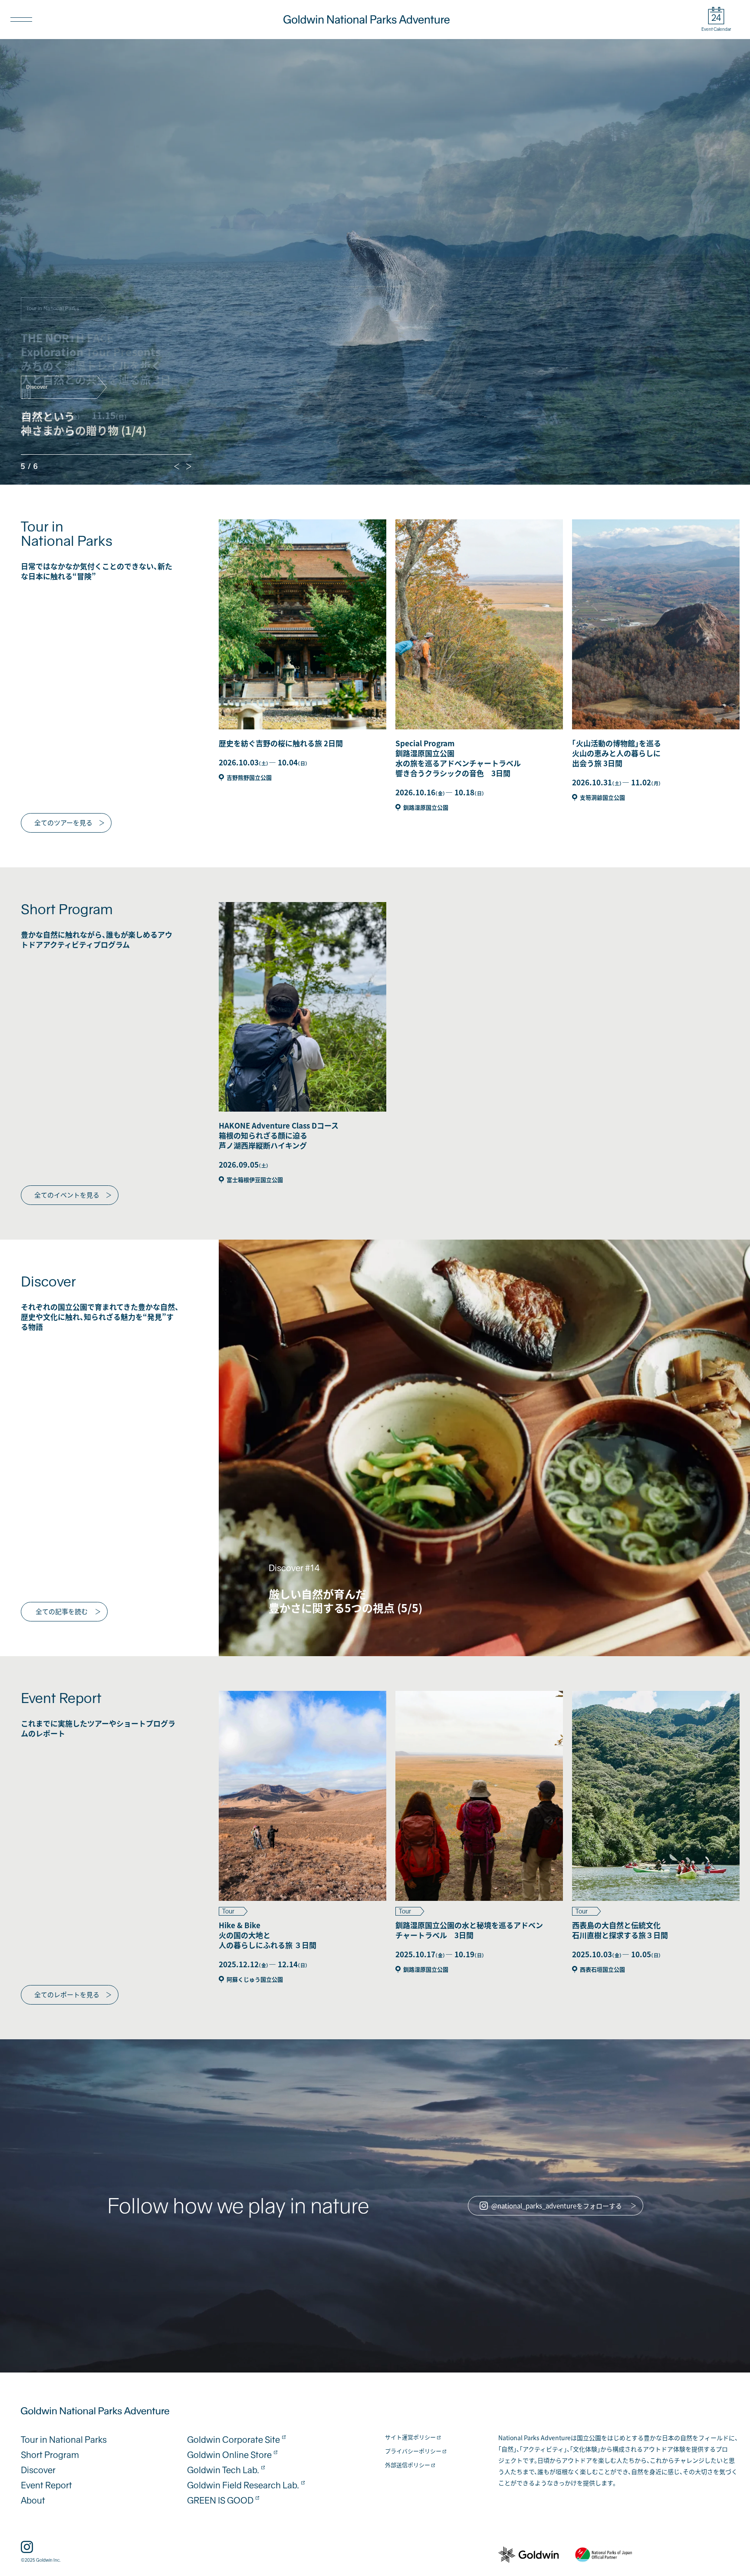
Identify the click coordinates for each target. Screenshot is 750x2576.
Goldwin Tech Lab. (223, 2470)
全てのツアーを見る (63, 822)
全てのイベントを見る (67, 1195)
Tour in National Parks (64, 2440)
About (33, 2501)
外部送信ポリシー (408, 2465)
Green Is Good (220, 2501)
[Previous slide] (177, 466)
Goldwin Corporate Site (234, 2440)
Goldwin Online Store (229, 2455)
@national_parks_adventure (557, 2206)
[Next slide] (189, 466)
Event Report (46, 2485)
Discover (38, 2470)
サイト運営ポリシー (410, 2438)
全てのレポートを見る (67, 1994)
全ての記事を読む (62, 1611)
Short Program (50, 2455)
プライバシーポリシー (413, 2451)
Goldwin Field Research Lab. (243, 2485)
